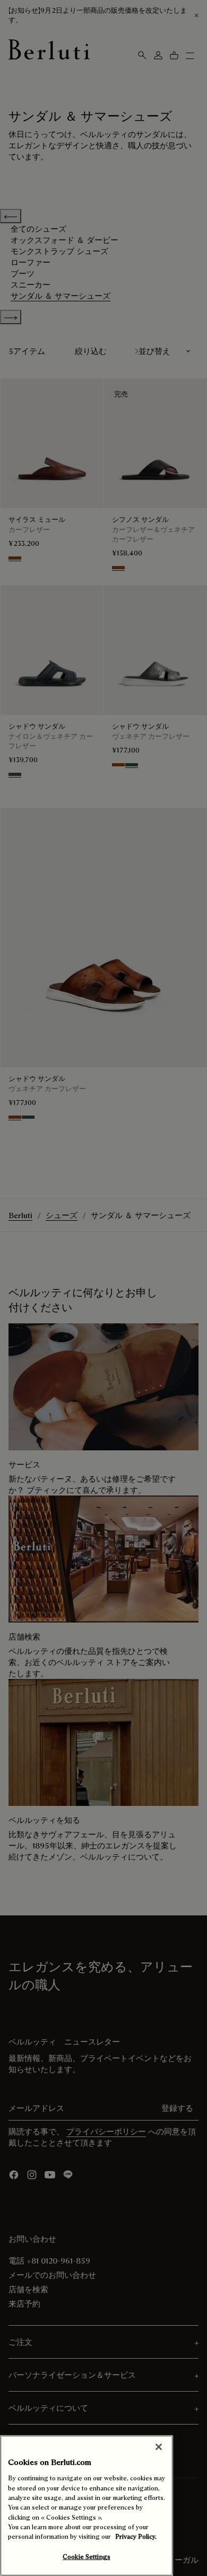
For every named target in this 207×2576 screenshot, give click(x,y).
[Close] (159, 2447)
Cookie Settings (87, 2557)
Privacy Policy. (136, 2536)
